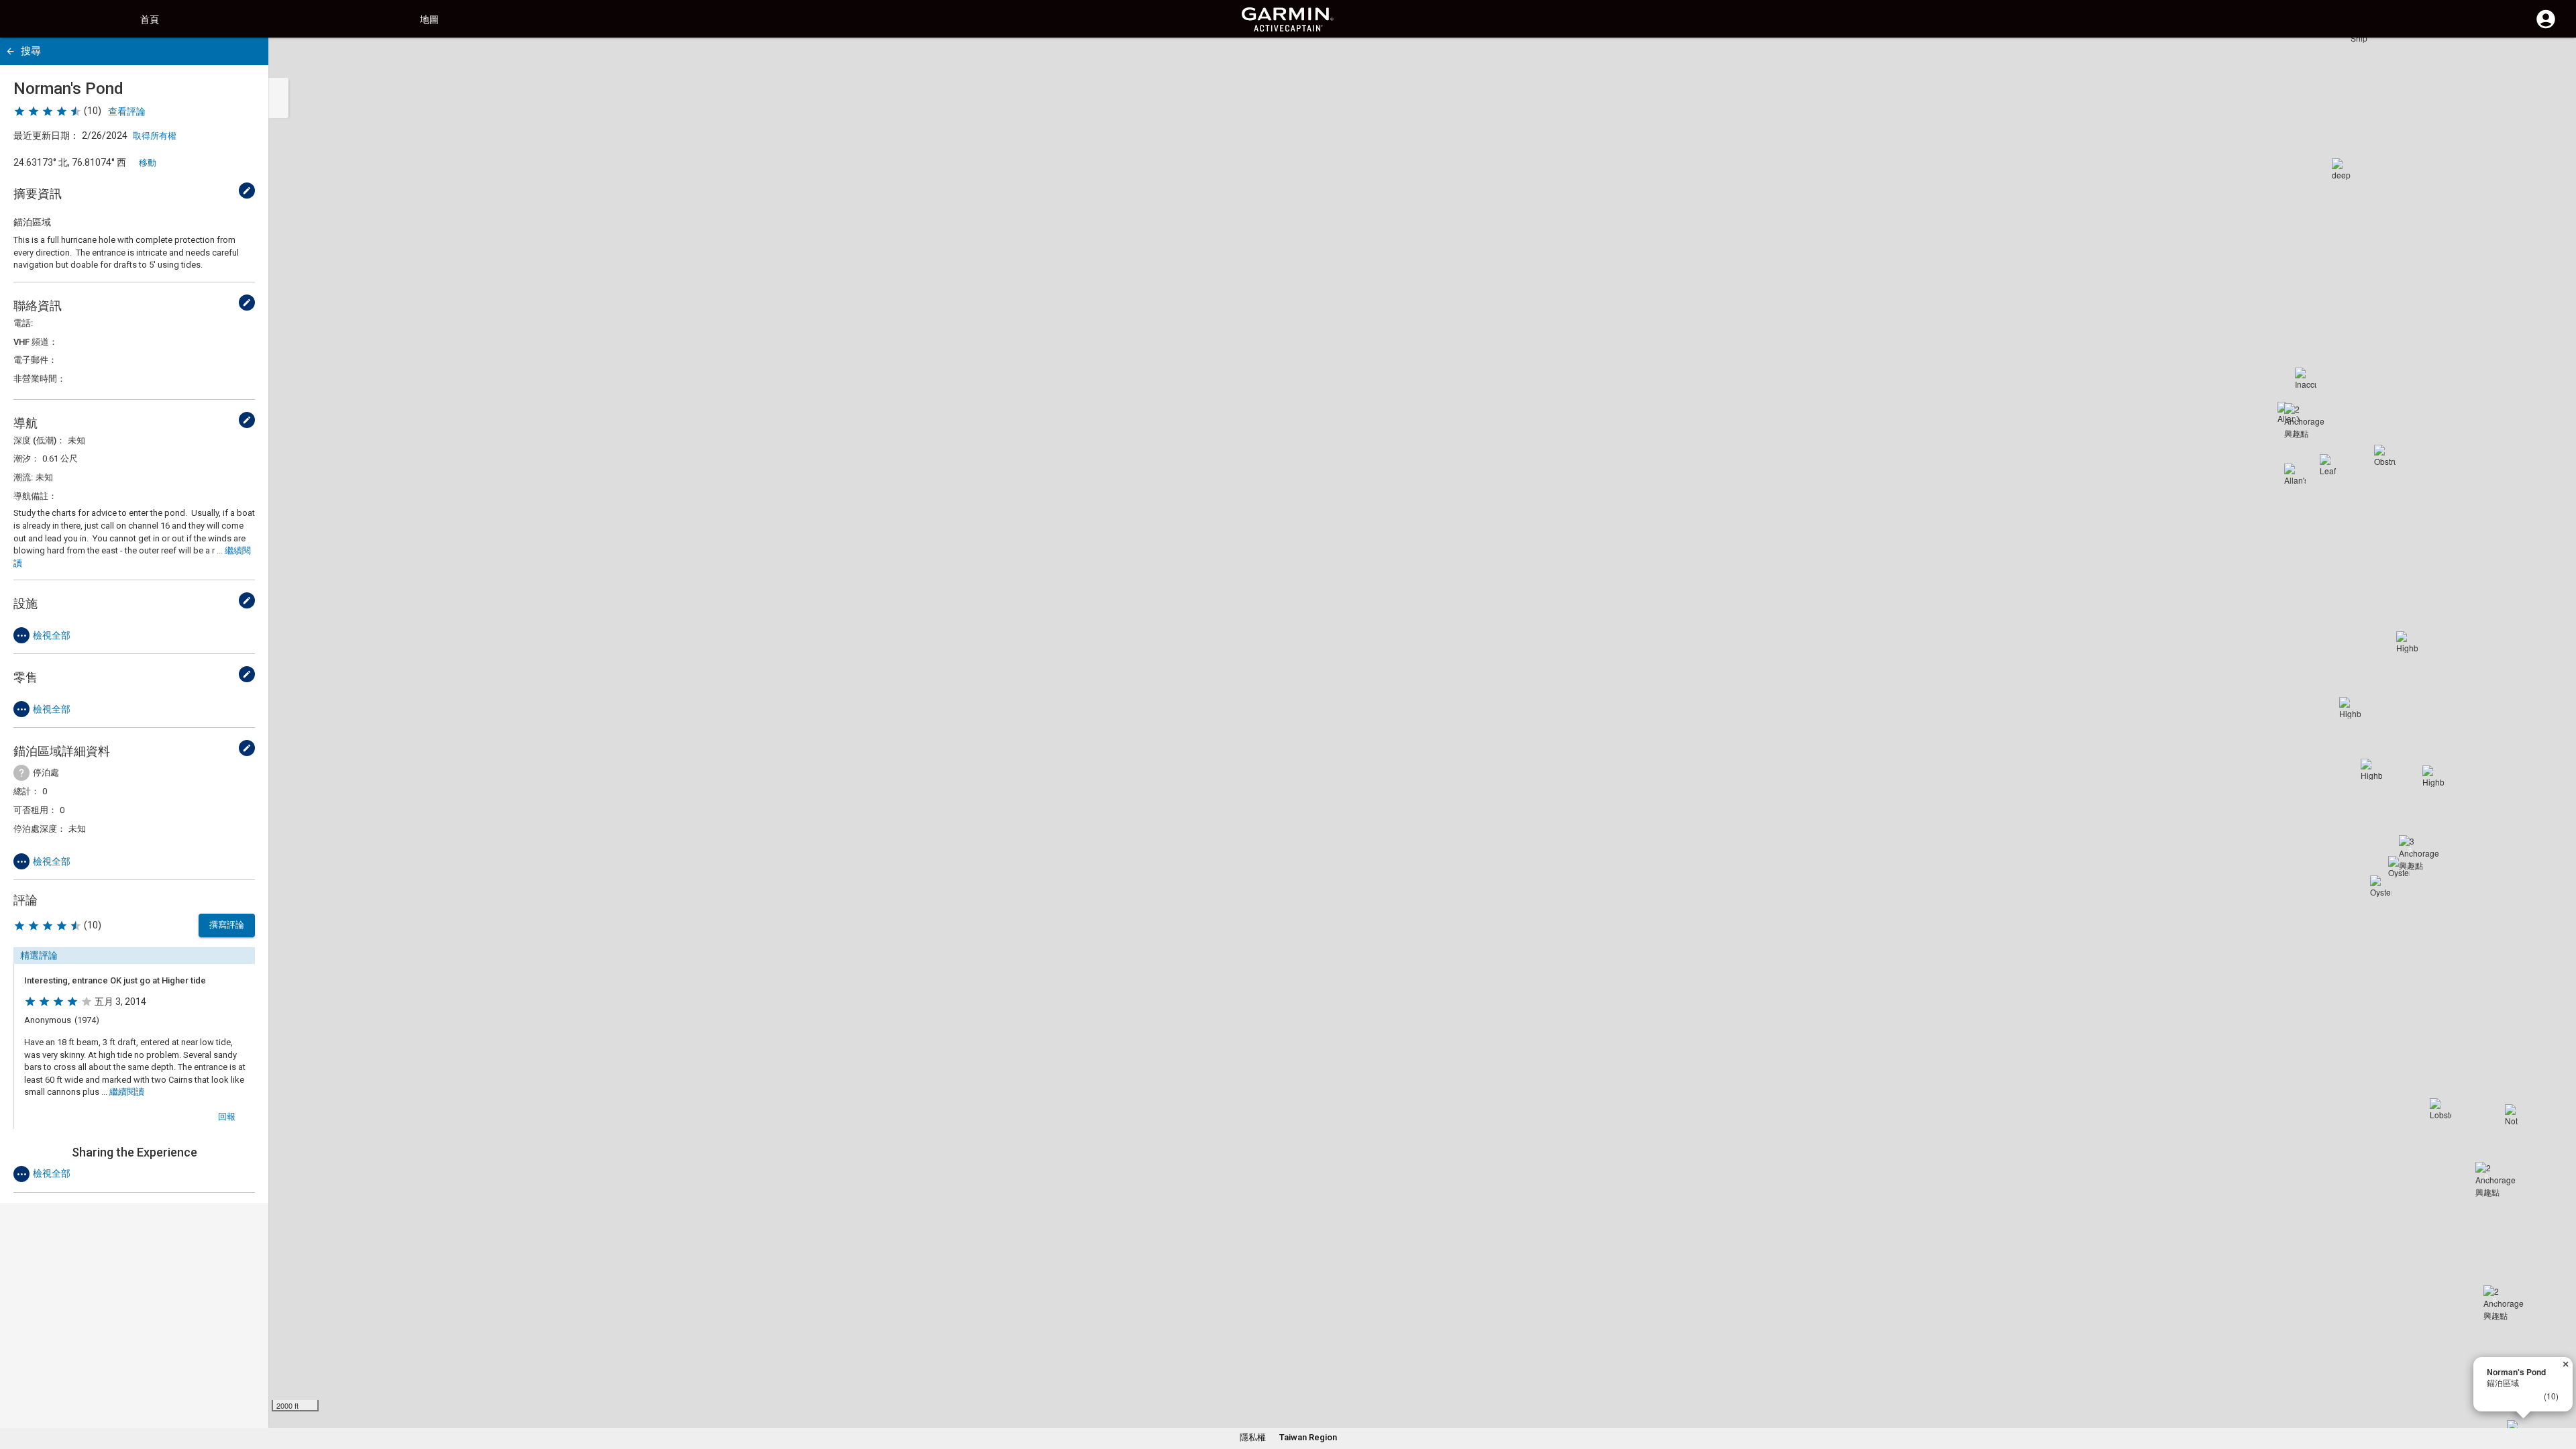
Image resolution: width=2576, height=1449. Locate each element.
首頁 (150, 19)
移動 (148, 163)
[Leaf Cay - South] (2330, 465)
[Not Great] (2516, 1115)
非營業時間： (40, 379)
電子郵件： (35, 360)
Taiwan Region (1308, 1437)
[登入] (2546, 27)
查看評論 (127, 111)
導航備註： (35, 496)
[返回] (10, 51)
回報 (227, 1117)
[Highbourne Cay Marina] (2433, 776)
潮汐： (26, 459)
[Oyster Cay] (2381, 886)
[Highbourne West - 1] (2350, 708)
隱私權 (1253, 1437)
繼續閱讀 (127, 1092)
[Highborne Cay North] (2407, 642)
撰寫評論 (227, 925)
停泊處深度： (40, 829)
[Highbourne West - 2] (2371, 769)
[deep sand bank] (2343, 169)
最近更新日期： (46, 136)
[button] (2559, 1388)
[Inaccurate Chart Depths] (2306, 378)
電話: (23, 323)
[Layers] (2553, 60)
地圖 (429, 19)
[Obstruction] (2385, 455)
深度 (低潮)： (39, 440)
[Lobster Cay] (2440, 1109)
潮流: (23, 477)
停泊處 (46, 772)
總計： (26, 791)
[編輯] (247, 191)
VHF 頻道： (36, 342)
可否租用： (35, 810)
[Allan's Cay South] (2295, 474)
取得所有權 (155, 136)
